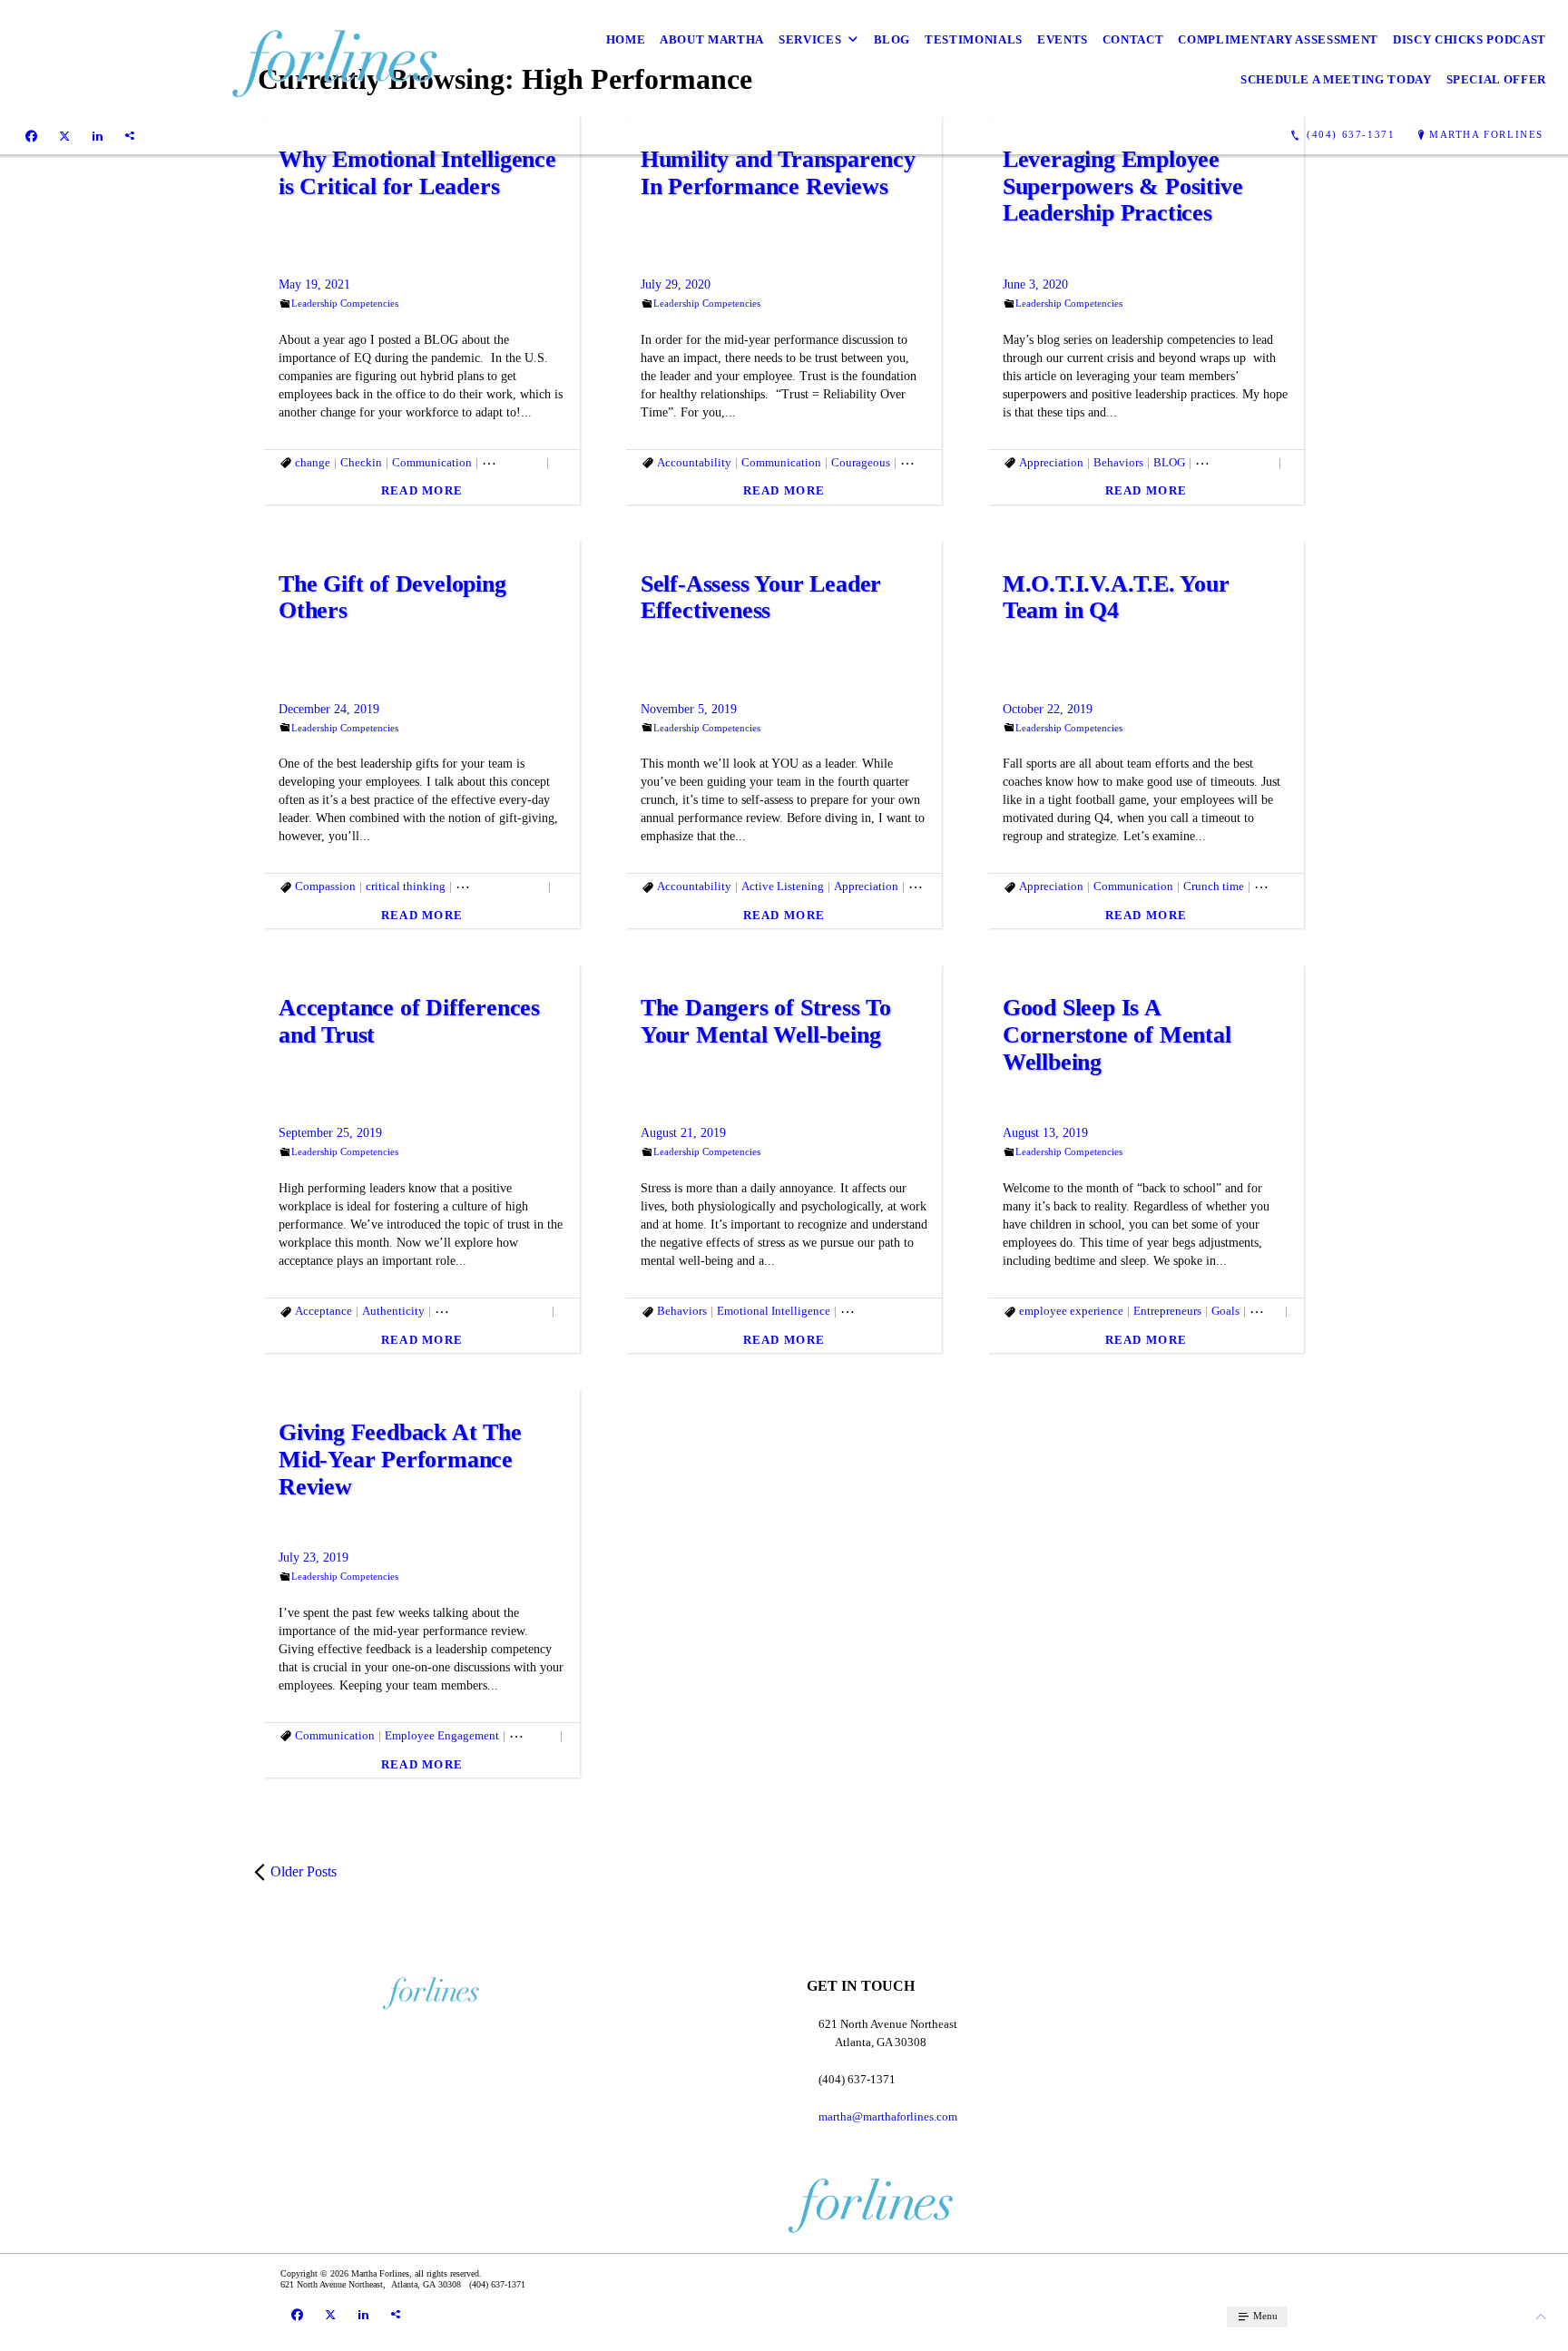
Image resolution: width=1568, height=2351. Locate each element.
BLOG (1169, 462)
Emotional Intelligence (491, 1311)
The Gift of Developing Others (392, 598)
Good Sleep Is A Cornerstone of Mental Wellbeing (1117, 1035)
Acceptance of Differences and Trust (409, 1021)
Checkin (361, 462)
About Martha (712, 39)
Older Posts (304, 1871)
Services (810, 39)
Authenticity (393, 1311)
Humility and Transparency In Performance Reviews (778, 173)
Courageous (861, 462)
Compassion (512, 462)
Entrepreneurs (934, 462)
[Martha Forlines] (227, 59)
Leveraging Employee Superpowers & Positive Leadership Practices (1123, 186)
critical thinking (406, 886)
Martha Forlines (1486, 134)
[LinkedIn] (98, 135)
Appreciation (1051, 462)
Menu (1264, 2316)
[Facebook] (31, 135)
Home (626, 39)
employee (1278, 886)
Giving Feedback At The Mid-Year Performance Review (400, 1460)
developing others (500, 886)
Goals (1225, 1311)
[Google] (130, 135)
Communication (432, 462)
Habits (1265, 1311)
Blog (892, 39)
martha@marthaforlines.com (888, 2116)
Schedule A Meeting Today (1336, 79)
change (313, 462)
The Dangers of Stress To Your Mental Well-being (766, 1021)
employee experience (892, 1311)
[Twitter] (64, 135)
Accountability (694, 462)
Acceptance (323, 1311)
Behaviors (1118, 462)
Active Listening (783, 886)
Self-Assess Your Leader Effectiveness (761, 598)
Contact (1133, 39)
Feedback (533, 1735)
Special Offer (1496, 79)
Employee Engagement (442, 1735)
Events (1063, 39)
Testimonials (974, 39)
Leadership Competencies (345, 303)
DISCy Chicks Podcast (1470, 39)
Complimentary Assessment (1278, 39)
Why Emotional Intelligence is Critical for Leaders (417, 173)
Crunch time (1214, 886)
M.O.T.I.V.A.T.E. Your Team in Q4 (1116, 598)
